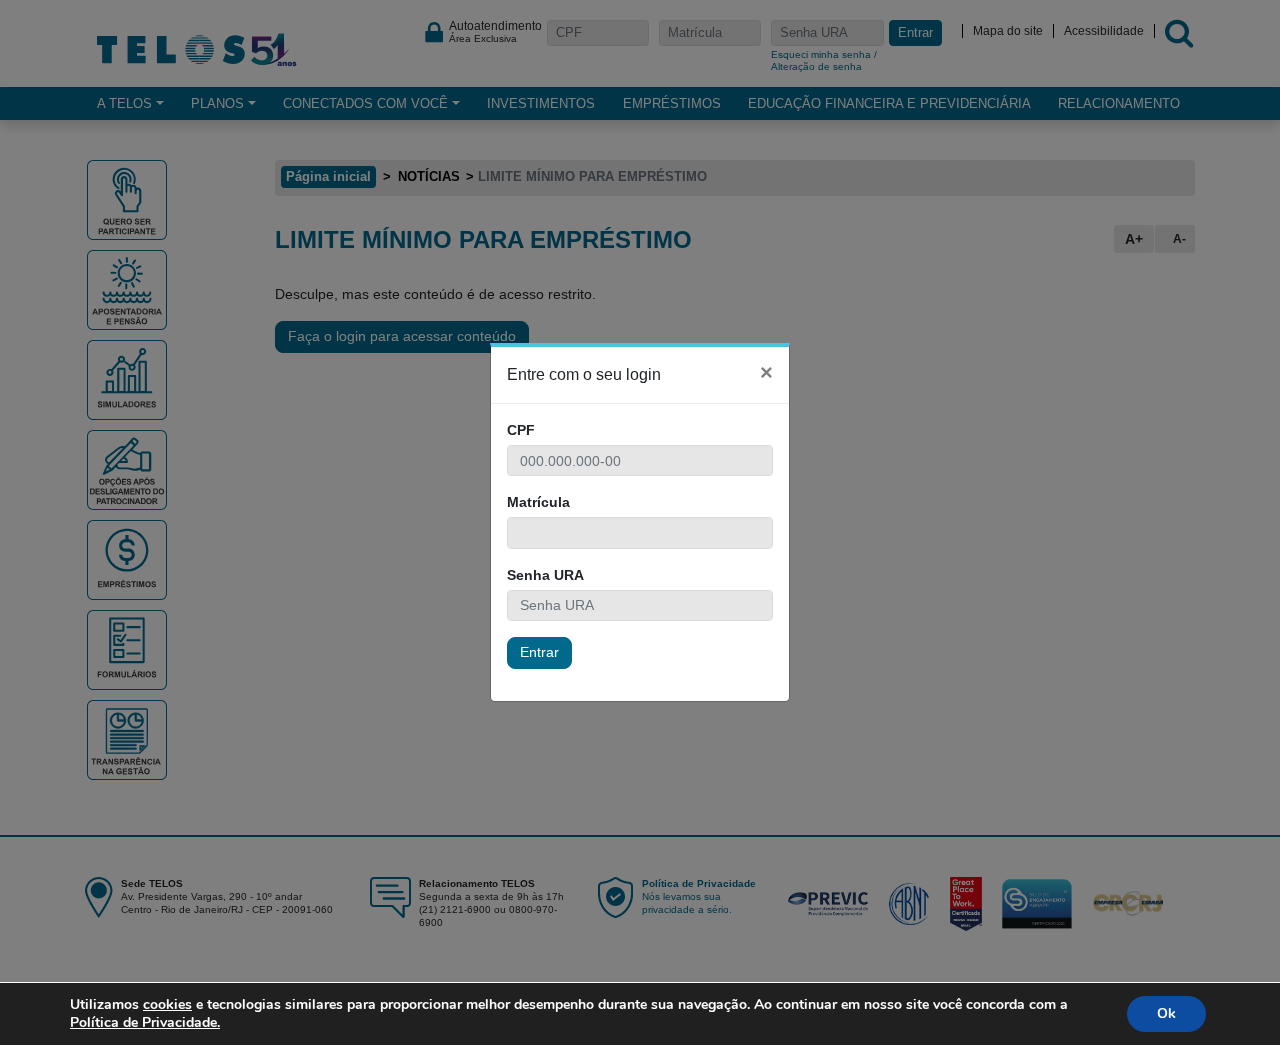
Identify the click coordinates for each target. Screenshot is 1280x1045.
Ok (1166, 1013)
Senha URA (545, 575)
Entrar (539, 652)
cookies (167, 1004)
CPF (521, 430)
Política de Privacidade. (145, 1022)
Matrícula (538, 502)
